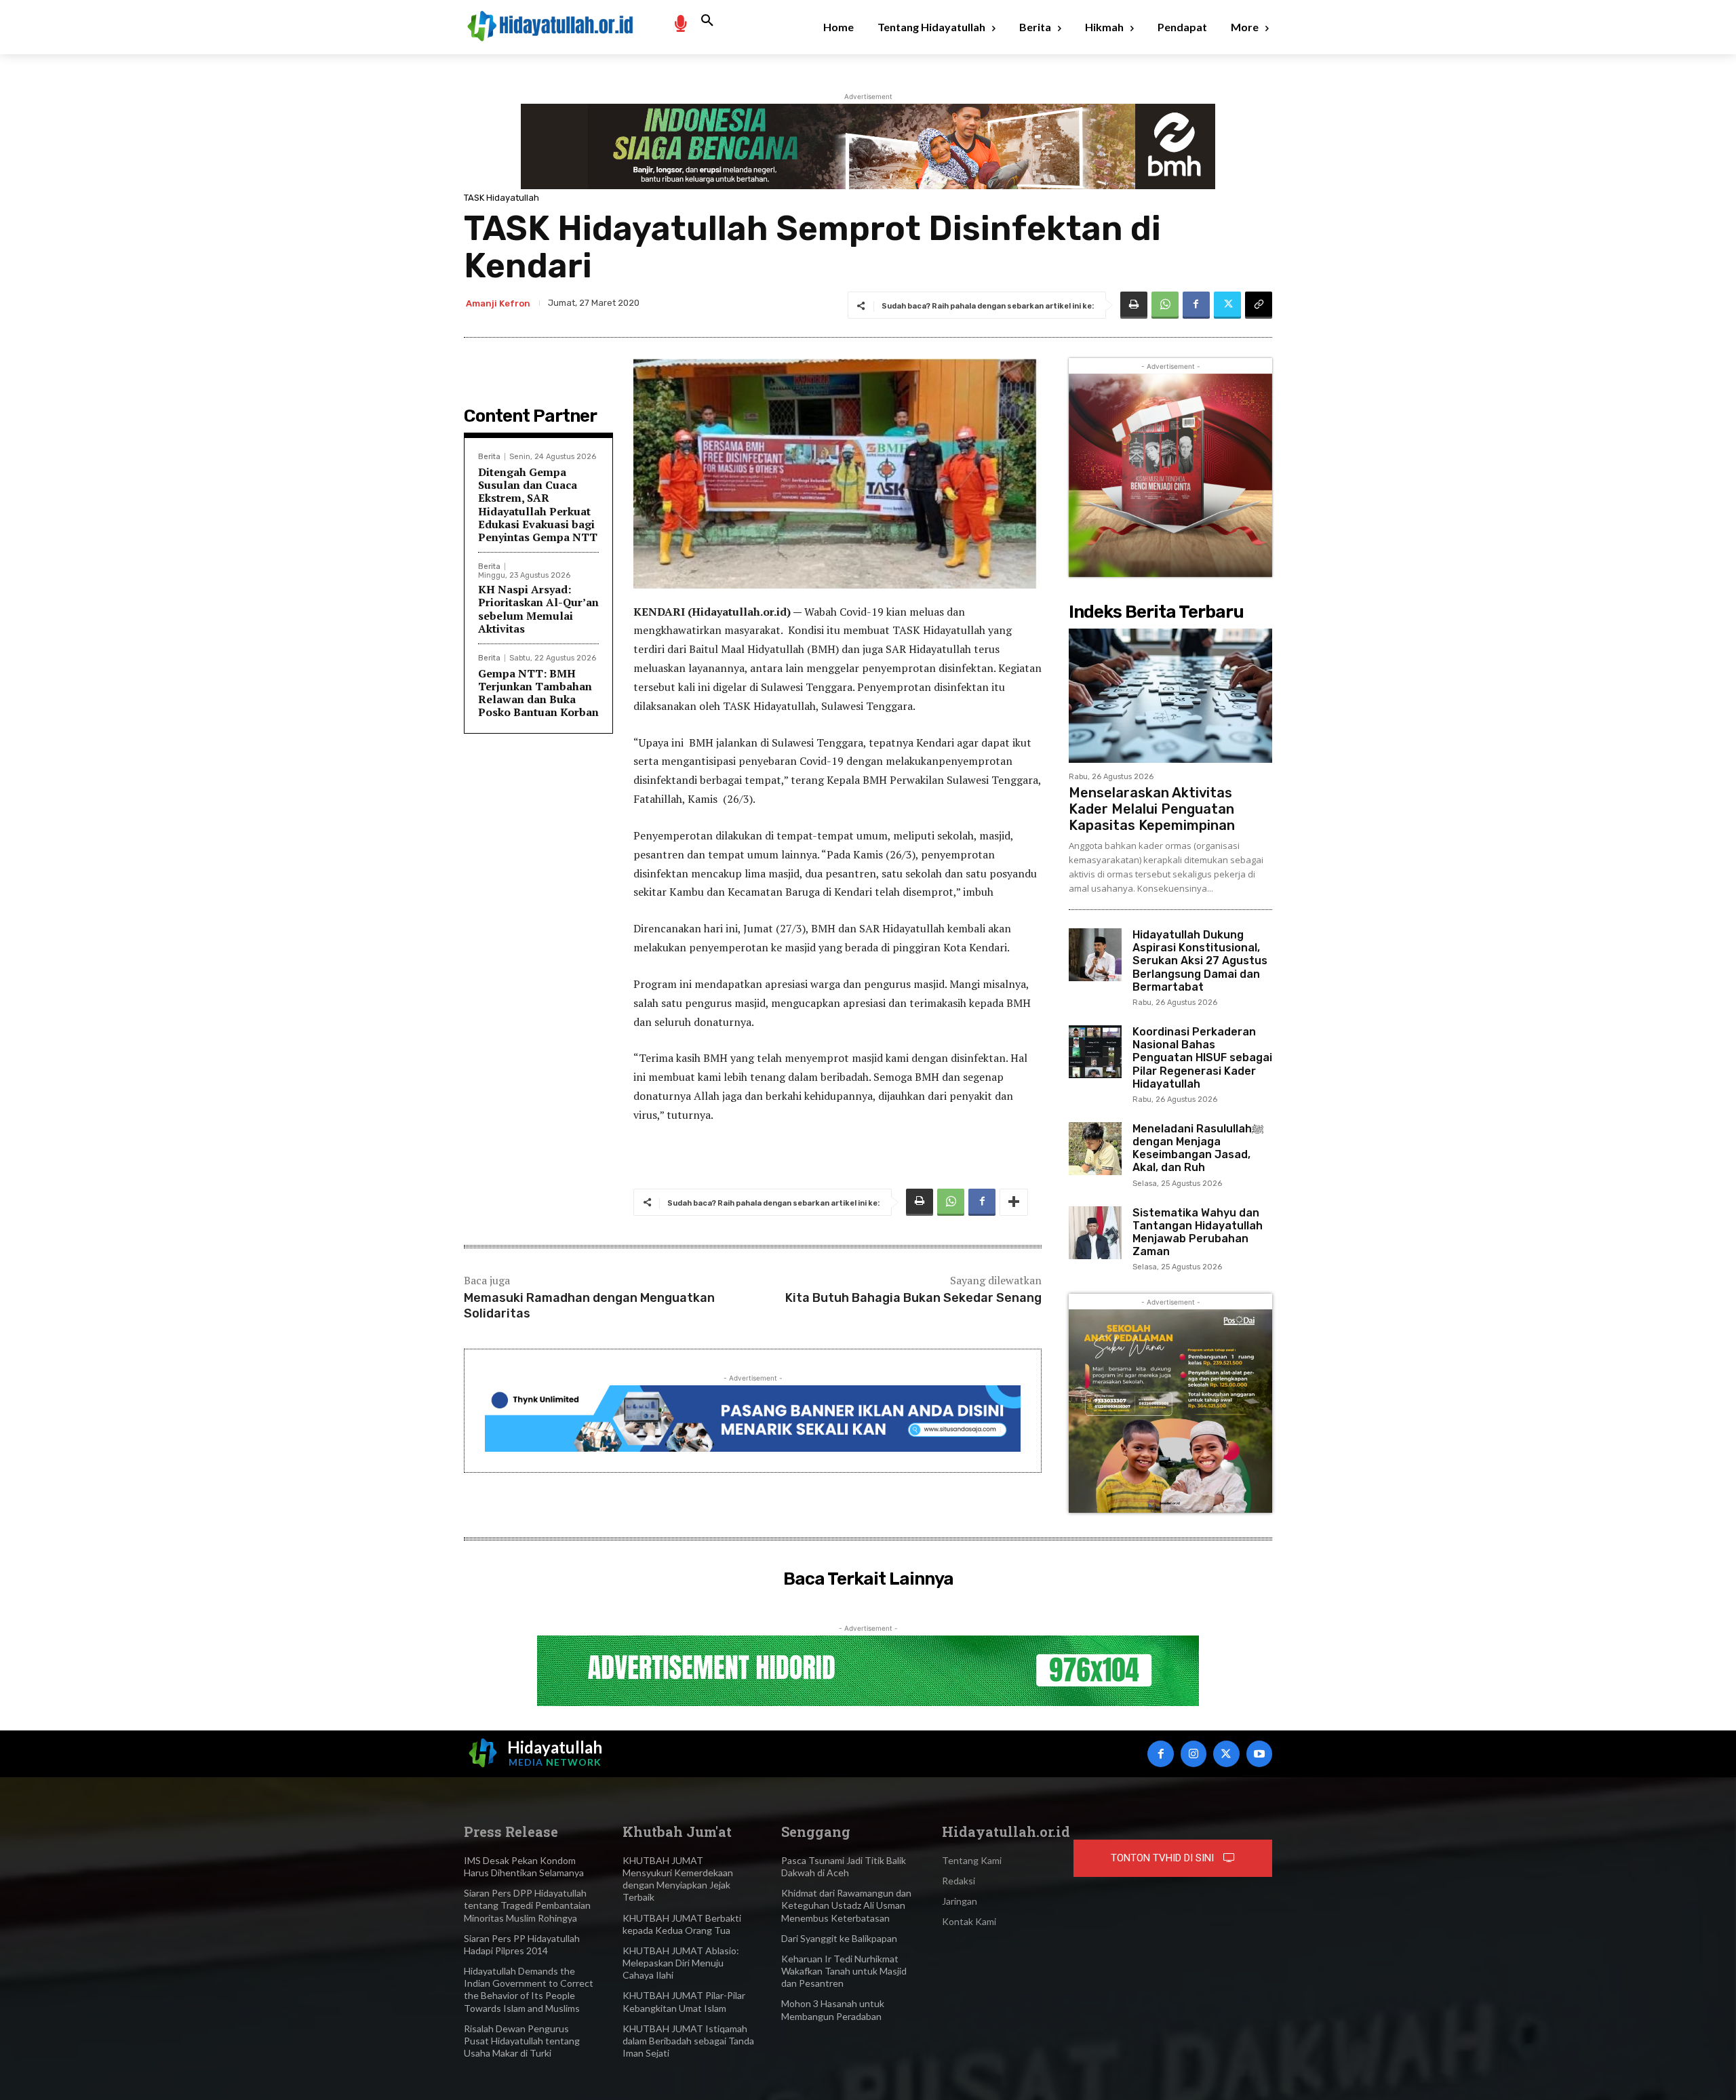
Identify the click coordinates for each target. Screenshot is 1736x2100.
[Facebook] (1196, 305)
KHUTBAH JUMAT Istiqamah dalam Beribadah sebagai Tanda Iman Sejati (688, 2041)
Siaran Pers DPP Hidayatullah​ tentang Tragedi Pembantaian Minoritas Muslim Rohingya (527, 1905)
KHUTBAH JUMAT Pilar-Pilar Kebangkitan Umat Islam (684, 2001)
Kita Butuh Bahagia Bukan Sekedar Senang (913, 1298)
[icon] (680, 23)
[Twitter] (1227, 305)
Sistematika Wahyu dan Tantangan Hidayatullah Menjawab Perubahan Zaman (1198, 1232)
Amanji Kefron (498, 303)
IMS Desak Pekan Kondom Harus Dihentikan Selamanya (524, 1866)
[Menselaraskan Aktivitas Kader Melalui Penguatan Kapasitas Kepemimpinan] (1170, 696)
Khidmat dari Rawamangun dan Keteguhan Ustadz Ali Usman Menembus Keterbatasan (846, 1905)
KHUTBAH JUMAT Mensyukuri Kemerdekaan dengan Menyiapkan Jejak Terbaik (678, 1879)
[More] (1014, 1202)
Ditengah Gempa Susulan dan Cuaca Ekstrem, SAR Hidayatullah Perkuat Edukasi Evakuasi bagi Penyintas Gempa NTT (538, 504)
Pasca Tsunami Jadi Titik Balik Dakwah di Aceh (844, 1866)
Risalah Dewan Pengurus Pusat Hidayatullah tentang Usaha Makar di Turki (522, 2041)
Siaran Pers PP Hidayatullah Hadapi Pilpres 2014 (522, 1944)
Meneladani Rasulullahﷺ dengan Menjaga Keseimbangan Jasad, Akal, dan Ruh (1198, 1148)
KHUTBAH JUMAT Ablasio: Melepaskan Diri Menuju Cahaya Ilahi (681, 1963)
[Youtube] (1259, 1754)
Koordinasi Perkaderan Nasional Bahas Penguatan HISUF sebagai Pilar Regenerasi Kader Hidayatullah (1202, 1058)
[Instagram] (1193, 1754)
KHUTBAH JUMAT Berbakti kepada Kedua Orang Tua (682, 1924)
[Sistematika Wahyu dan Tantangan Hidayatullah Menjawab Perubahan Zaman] (1095, 1233)
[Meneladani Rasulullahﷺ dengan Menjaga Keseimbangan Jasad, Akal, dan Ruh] (1095, 1149)
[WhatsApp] (1165, 305)
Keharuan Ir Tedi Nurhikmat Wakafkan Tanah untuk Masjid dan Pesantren (844, 1971)
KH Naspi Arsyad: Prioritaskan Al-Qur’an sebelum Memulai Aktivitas (538, 609)
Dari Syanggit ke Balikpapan (839, 1938)
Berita (489, 457)
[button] (707, 21)
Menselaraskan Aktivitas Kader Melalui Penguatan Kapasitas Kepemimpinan (1152, 809)
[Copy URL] (1259, 305)
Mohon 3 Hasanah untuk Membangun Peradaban (833, 2009)
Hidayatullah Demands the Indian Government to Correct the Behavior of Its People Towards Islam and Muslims (529, 1989)
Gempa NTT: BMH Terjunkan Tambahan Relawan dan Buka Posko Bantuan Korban (538, 693)
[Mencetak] (1134, 305)
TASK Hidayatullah (501, 198)
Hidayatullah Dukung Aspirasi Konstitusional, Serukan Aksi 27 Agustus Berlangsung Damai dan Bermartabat (1200, 961)
